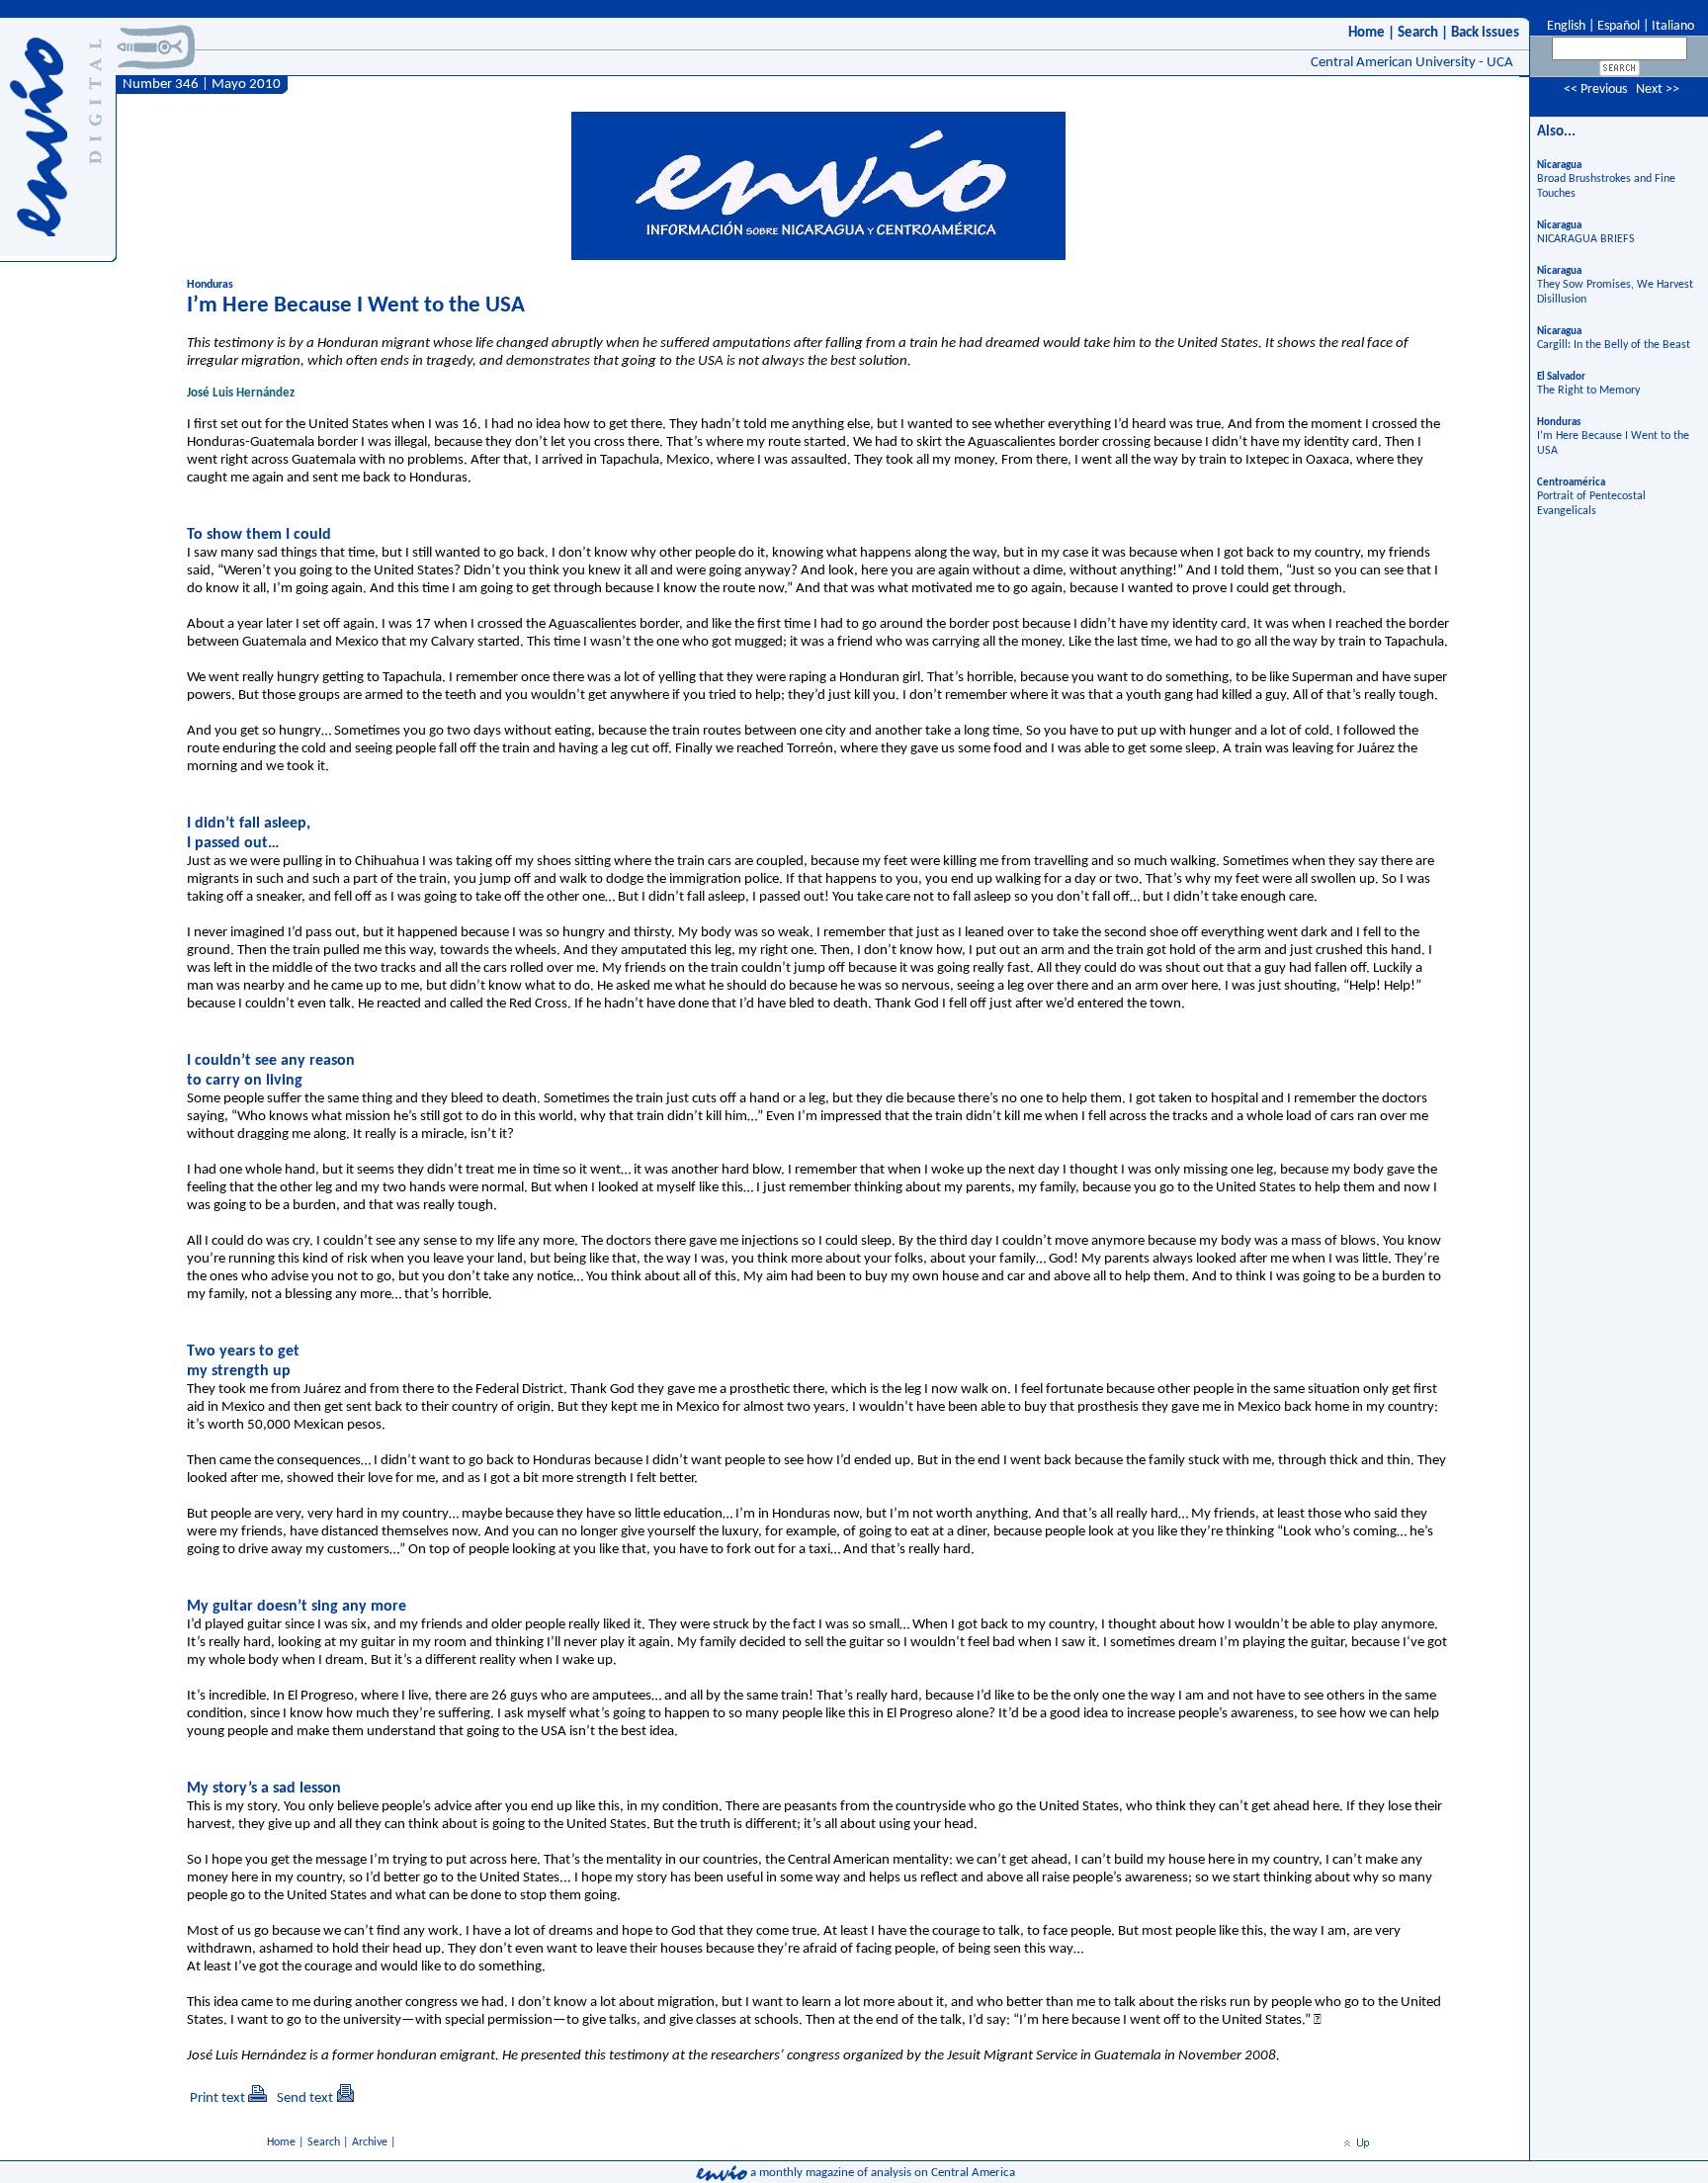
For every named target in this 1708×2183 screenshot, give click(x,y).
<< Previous (1595, 89)
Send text (305, 2098)
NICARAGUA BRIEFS (1586, 239)
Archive (370, 2142)
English (1565, 26)
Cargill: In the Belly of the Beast (1614, 345)
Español (1619, 26)
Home (1366, 33)
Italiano (1673, 26)
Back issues (1485, 33)
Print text (217, 2098)
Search (1418, 33)
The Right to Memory (1588, 391)
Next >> (1658, 89)
